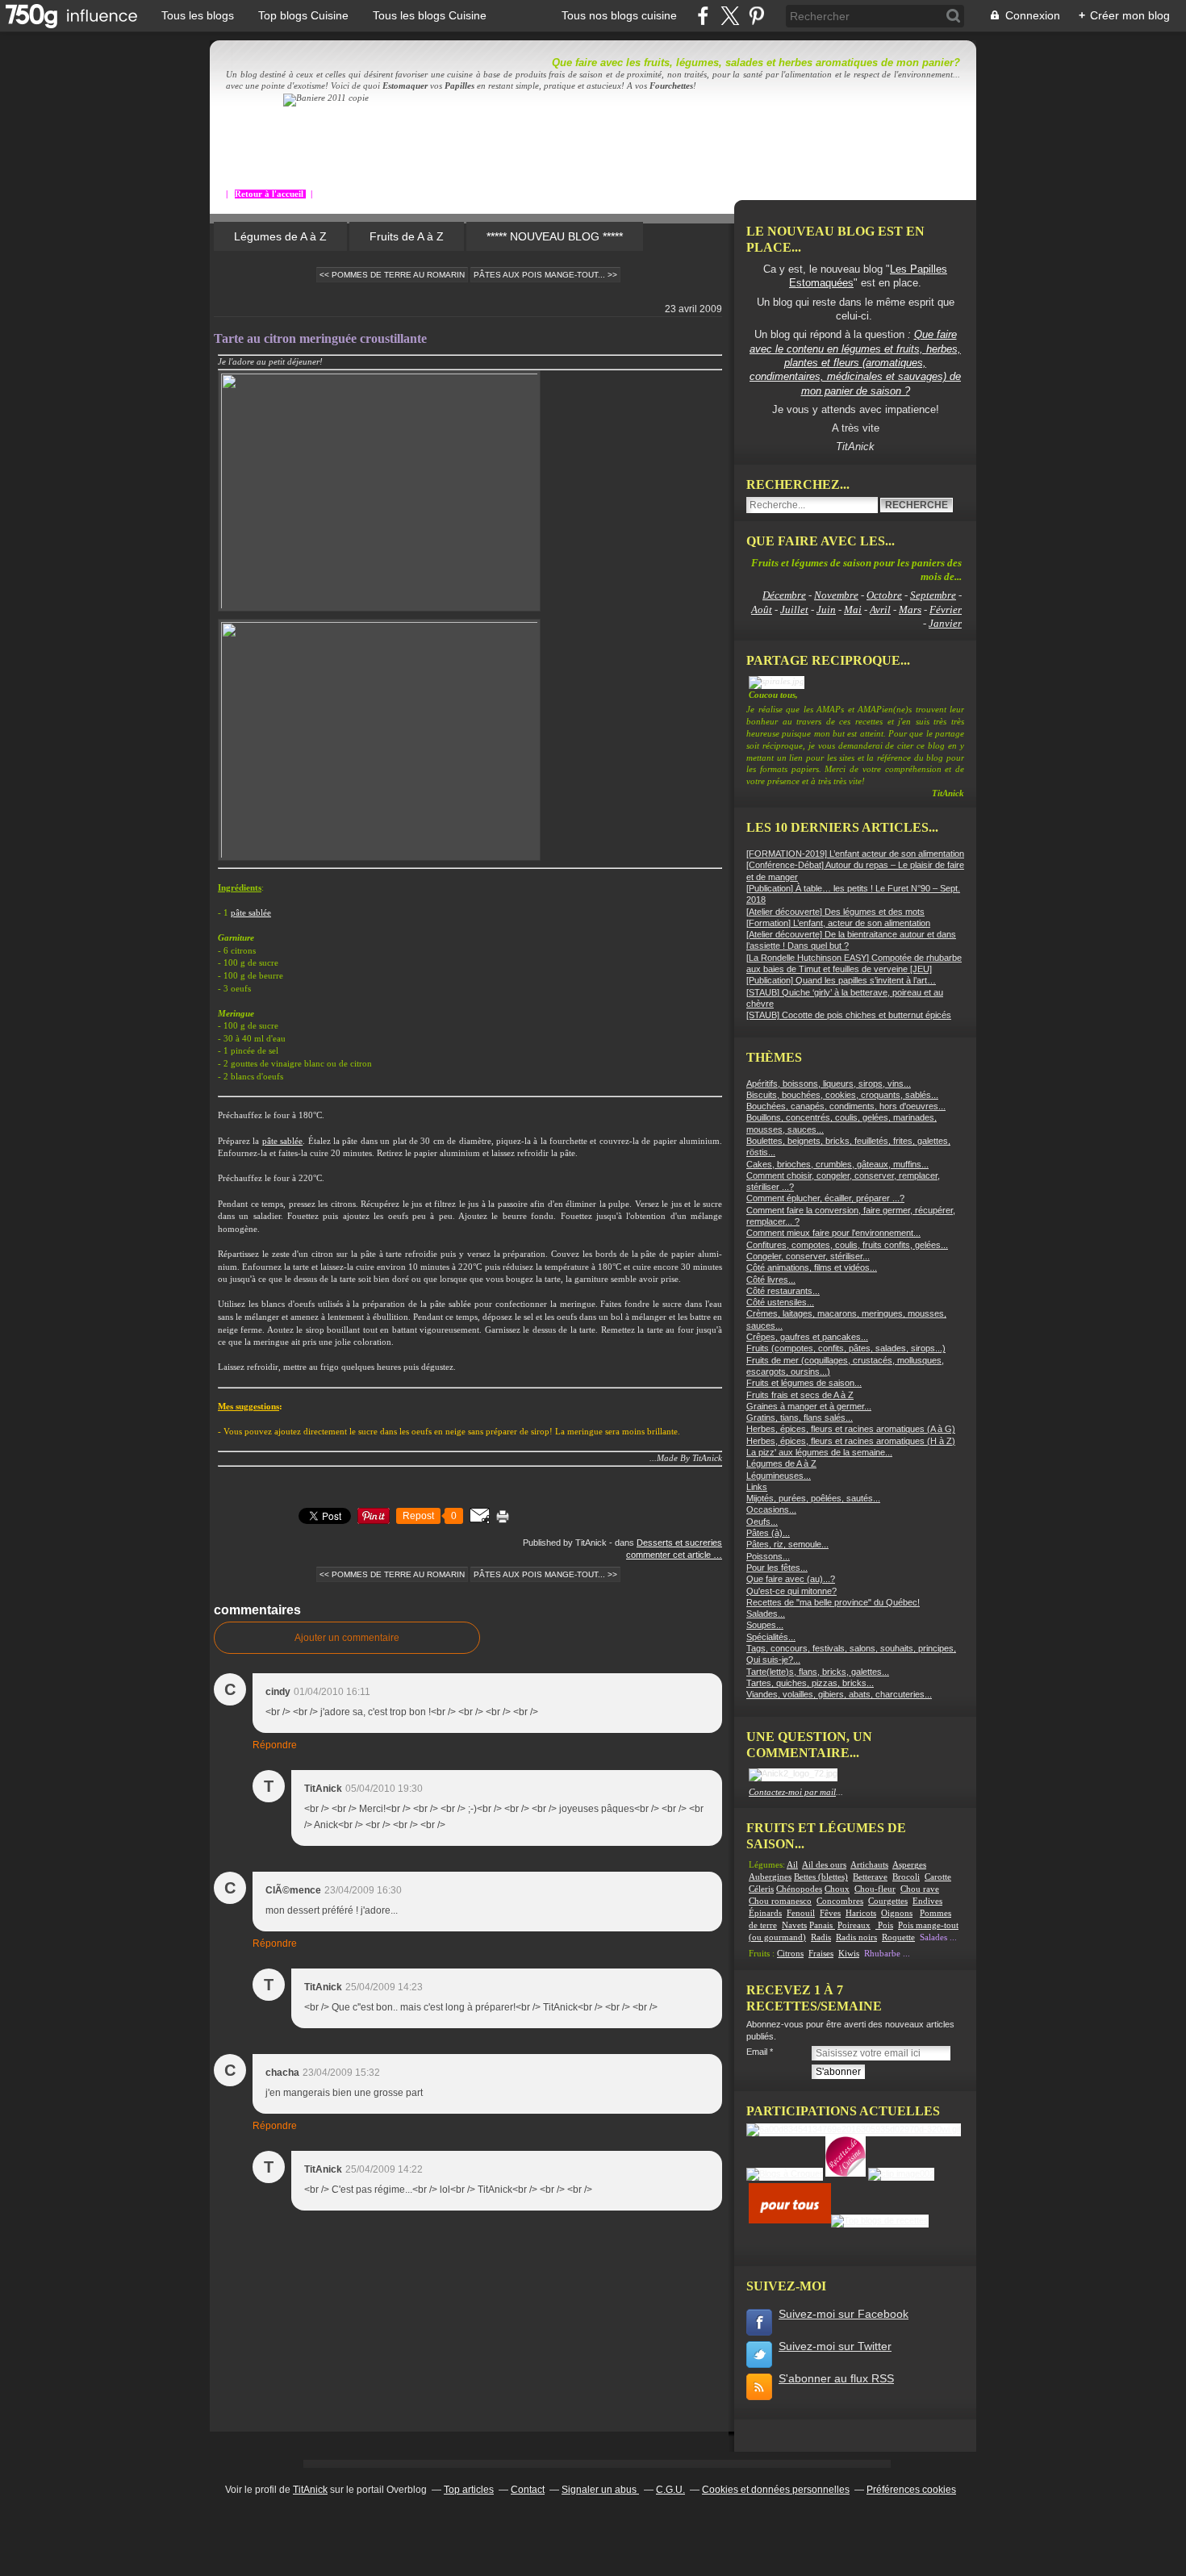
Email (757, 2052)
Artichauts (869, 1865)
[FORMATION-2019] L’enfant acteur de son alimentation (855, 854)
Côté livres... (771, 1280)
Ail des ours (824, 1865)
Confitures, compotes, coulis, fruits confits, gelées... (847, 1245)
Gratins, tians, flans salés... (800, 1417)
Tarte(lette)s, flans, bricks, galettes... (818, 1672)
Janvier (945, 623)
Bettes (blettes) (821, 1877)
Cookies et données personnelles (776, 2490)
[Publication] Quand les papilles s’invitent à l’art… (841, 980)
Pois (885, 1925)
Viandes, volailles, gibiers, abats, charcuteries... (839, 1694)
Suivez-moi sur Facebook (844, 2314)
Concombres (840, 1901)
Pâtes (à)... (768, 1533)
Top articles (469, 2490)
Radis (821, 1937)
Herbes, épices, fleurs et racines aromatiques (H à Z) (851, 1441)
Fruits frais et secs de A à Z (800, 1395)
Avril (880, 610)
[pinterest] (756, 16)
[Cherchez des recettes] (880, 2220)
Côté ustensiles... (780, 1302)
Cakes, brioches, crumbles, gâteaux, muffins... (837, 1164)
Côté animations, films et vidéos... (812, 1267)
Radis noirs (856, 1937)
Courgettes (888, 1901)
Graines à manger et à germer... (809, 1406)
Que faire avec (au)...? (791, 1579)
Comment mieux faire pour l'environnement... (833, 1233)
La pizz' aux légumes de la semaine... (819, 1452)
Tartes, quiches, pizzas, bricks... (810, 1683)
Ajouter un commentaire (347, 1638)
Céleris (761, 1889)
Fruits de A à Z (407, 236)
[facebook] (703, 16)
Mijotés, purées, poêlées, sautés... (813, 1498)
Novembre (836, 595)
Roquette (898, 1937)
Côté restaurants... (783, 1291)
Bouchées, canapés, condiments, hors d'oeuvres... (846, 1106)
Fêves (830, 1913)
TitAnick (310, 2490)
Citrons (790, 1954)
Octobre (884, 595)
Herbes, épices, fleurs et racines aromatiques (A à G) (851, 1429)
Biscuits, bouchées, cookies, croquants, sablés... (842, 1095)
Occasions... (771, 1509)
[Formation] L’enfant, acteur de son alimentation (838, 923)
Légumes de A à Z (280, 236)
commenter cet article (670, 1555)
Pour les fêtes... (777, 1568)
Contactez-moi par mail (792, 1792)
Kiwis (849, 1954)
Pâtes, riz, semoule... (787, 1544)
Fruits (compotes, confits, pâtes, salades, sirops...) (846, 1348)
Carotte (938, 1877)
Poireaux (854, 1925)
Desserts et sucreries (679, 1543)
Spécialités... (771, 1637)
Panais (822, 1925)
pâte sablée (251, 913)
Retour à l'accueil (270, 194)
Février (946, 610)
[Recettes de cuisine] (790, 2220)
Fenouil (801, 1913)
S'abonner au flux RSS (836, 2378)
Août (762, 610)
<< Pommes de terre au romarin (392, 275)
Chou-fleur (875, 1889)
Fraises (821, 1954)
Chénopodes (799, 1889)
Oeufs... (762, 1522)
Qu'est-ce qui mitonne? (791, 1591)
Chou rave (920, 1889)
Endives (927, 1901)
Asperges (909, 1865)
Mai (853, 610)
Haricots (861, 1913)
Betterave (870, 1877)
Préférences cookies (911, 2490)
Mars (910, 610)
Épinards (765, 1913)
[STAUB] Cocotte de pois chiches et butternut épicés (849, 1015)
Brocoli (906, 1877)
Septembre (933, 595)
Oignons (897, 1913)
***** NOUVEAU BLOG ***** (555, 236)
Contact (528, 2490)
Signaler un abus (600, 2490)
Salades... (766, 1614)
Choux (837, 1889)
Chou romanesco (780, 1901)
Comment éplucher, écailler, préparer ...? (825, 1198)
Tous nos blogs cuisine (619, 15)
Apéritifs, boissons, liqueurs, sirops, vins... (829, 1083)
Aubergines (770, 1877)
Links (757, 1487)
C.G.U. (670, 2490)
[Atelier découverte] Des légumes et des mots (835, 912)
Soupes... (765, 1625)
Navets (794, 1925)
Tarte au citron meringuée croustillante (320, 338)
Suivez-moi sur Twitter (835, 2346)
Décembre (784, 595)
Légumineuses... (779, 1476)
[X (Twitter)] (730, 16)
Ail (792, 1865)
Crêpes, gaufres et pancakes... (807, 1337)
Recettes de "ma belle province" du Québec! (833, 1602)
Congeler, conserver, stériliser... (808, 1256)
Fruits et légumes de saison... (804, 1383)
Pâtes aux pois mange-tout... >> (545, 275)
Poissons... (768, 1556)
